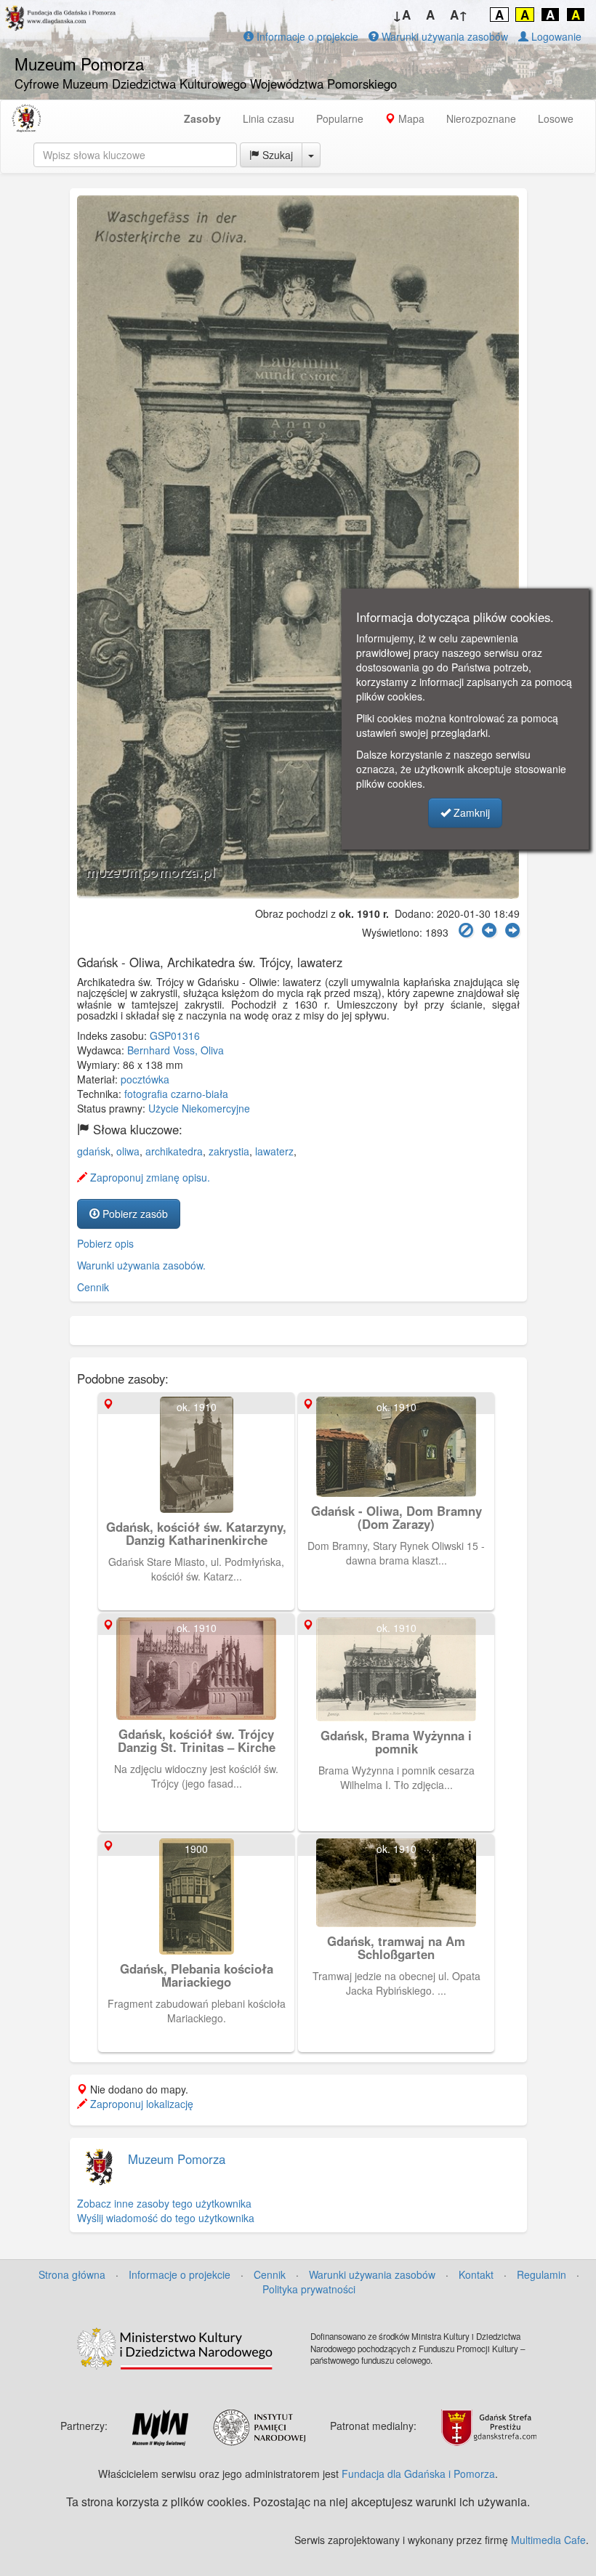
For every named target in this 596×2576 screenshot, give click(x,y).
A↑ (459, 15)
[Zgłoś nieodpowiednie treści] (466, 930)
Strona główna (72, 2274)
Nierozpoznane (481, 118)
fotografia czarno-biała (176, 1094)
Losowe (556, 118)
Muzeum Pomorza (177, 2159)
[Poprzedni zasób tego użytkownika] (489, 930)
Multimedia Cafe (548, 2540)
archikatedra (174, 1151)
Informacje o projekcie (306, 36)
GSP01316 (175, 1035)
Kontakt (476, 2274)
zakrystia (229, 1151)
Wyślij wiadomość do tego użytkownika (166, 2218)
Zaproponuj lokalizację (140, 2104)
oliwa (128, 1151)
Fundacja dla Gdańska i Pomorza (418, 2474)
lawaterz (274, 1151)
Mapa (410, 118)
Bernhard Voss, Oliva (176, 1050)
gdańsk (94, 1151)
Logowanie (555, 36)
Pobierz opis (105, 1243)
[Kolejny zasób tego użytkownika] (512, 930)
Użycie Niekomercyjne (199, 1108)
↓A (402, 15)
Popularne (340, 118)
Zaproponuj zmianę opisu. (149, 1177)
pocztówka (145, 1079)
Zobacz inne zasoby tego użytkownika (164, 2203)
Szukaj (276, 155)
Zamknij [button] (470, 812)
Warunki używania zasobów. (141, 1265)
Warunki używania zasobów (443, 36)
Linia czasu (269, 118)
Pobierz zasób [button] (134, 1214)
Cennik (93, 1287)
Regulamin (541, 2274)
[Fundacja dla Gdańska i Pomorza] (26, 118)
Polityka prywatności (309, 2289)
